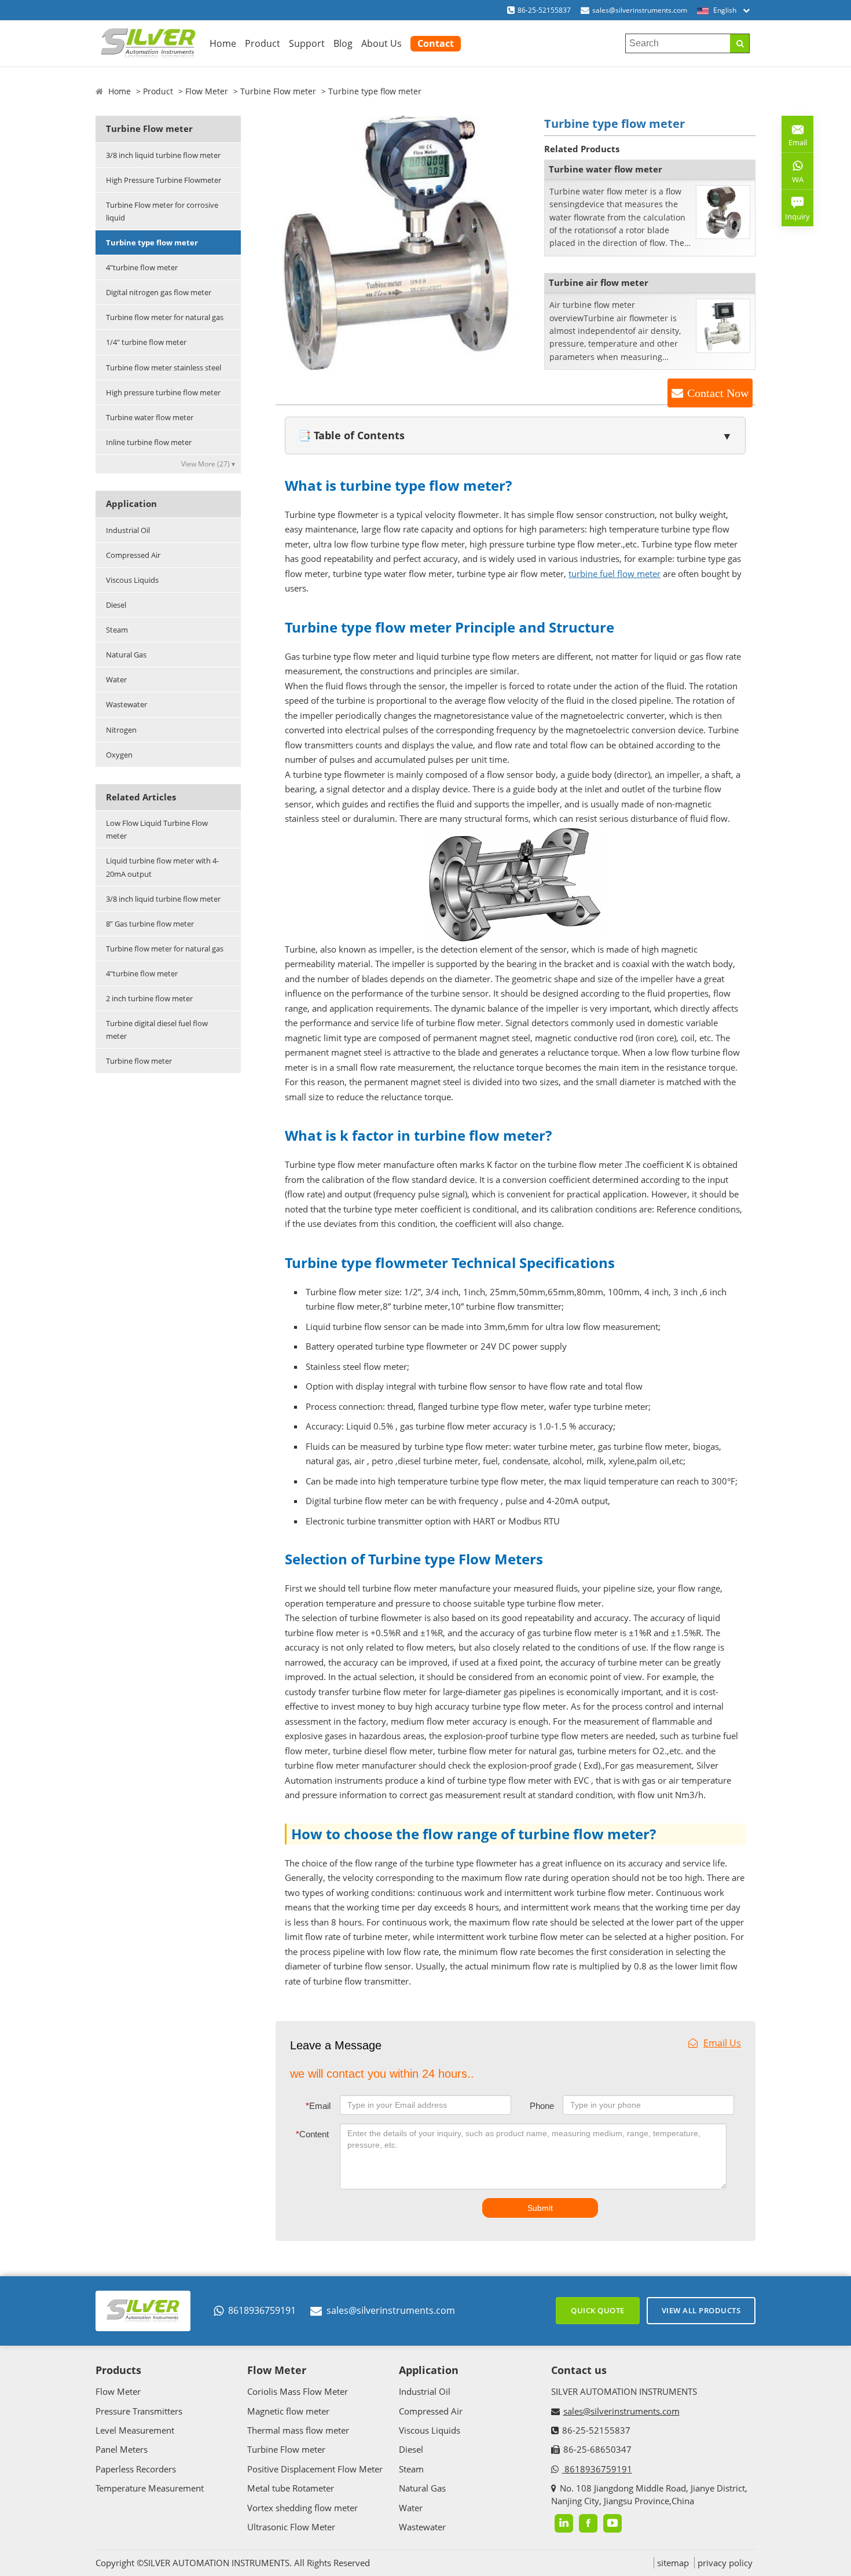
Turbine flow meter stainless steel (164, 368)
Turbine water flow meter (150, 417)
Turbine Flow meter (278, 91)
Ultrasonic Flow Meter (291, 2527)
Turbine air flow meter (599, 282)
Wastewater (126, 704)
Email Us (722, 2043)
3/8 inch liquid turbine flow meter (163, 155)
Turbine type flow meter (152, 242)
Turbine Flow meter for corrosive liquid (162, 211)
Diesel (116, 605)
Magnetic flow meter (288, 2411)
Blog (343, 43)
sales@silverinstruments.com (640, 10)
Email (318, 2106)
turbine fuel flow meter (615, 574)
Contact (436, 43)
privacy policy (725, 2563)
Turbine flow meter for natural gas (165, 317)
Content (312, 2134)
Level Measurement (135, 2430)
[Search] (740, 43)
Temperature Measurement (150, 2488)
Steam (117, 630)
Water (116, 679)
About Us (382, 43)
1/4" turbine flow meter (146, 342)
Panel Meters (122, 2449)
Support (307, 43)
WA (793, 182)
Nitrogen (121, 730)
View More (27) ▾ (208, 464)
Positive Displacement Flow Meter (315, 2469)
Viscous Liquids (132, 580)
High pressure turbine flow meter (163, 392)
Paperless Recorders (136, 2469)
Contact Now (718, 393)
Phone (542, 2106)
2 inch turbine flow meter (149, 998)
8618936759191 (262, 2310)
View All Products (701, 2310)
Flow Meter (207, 91)
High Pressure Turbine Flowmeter (164, 180)
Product (263, 43)
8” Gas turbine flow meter (150, 924)
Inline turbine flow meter (149, 442)
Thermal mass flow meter (298, 2430)
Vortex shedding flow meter (302, 2508)
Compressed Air (133, 555)
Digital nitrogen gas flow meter (159, 292)
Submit (540, 2208)
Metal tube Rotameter (291, 2488)
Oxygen (119, 755)
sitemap (673, 2563)
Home (223, 43)
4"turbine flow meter (142, 267)
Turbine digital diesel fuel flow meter (157, 1030)
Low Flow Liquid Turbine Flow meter (157, 829)
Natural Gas (126, 655)
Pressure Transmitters (139, 2411)
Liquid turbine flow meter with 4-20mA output (162, 867)
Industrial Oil (128, 530)
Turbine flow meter (139, 1061)
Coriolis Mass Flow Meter (298, 2391)
